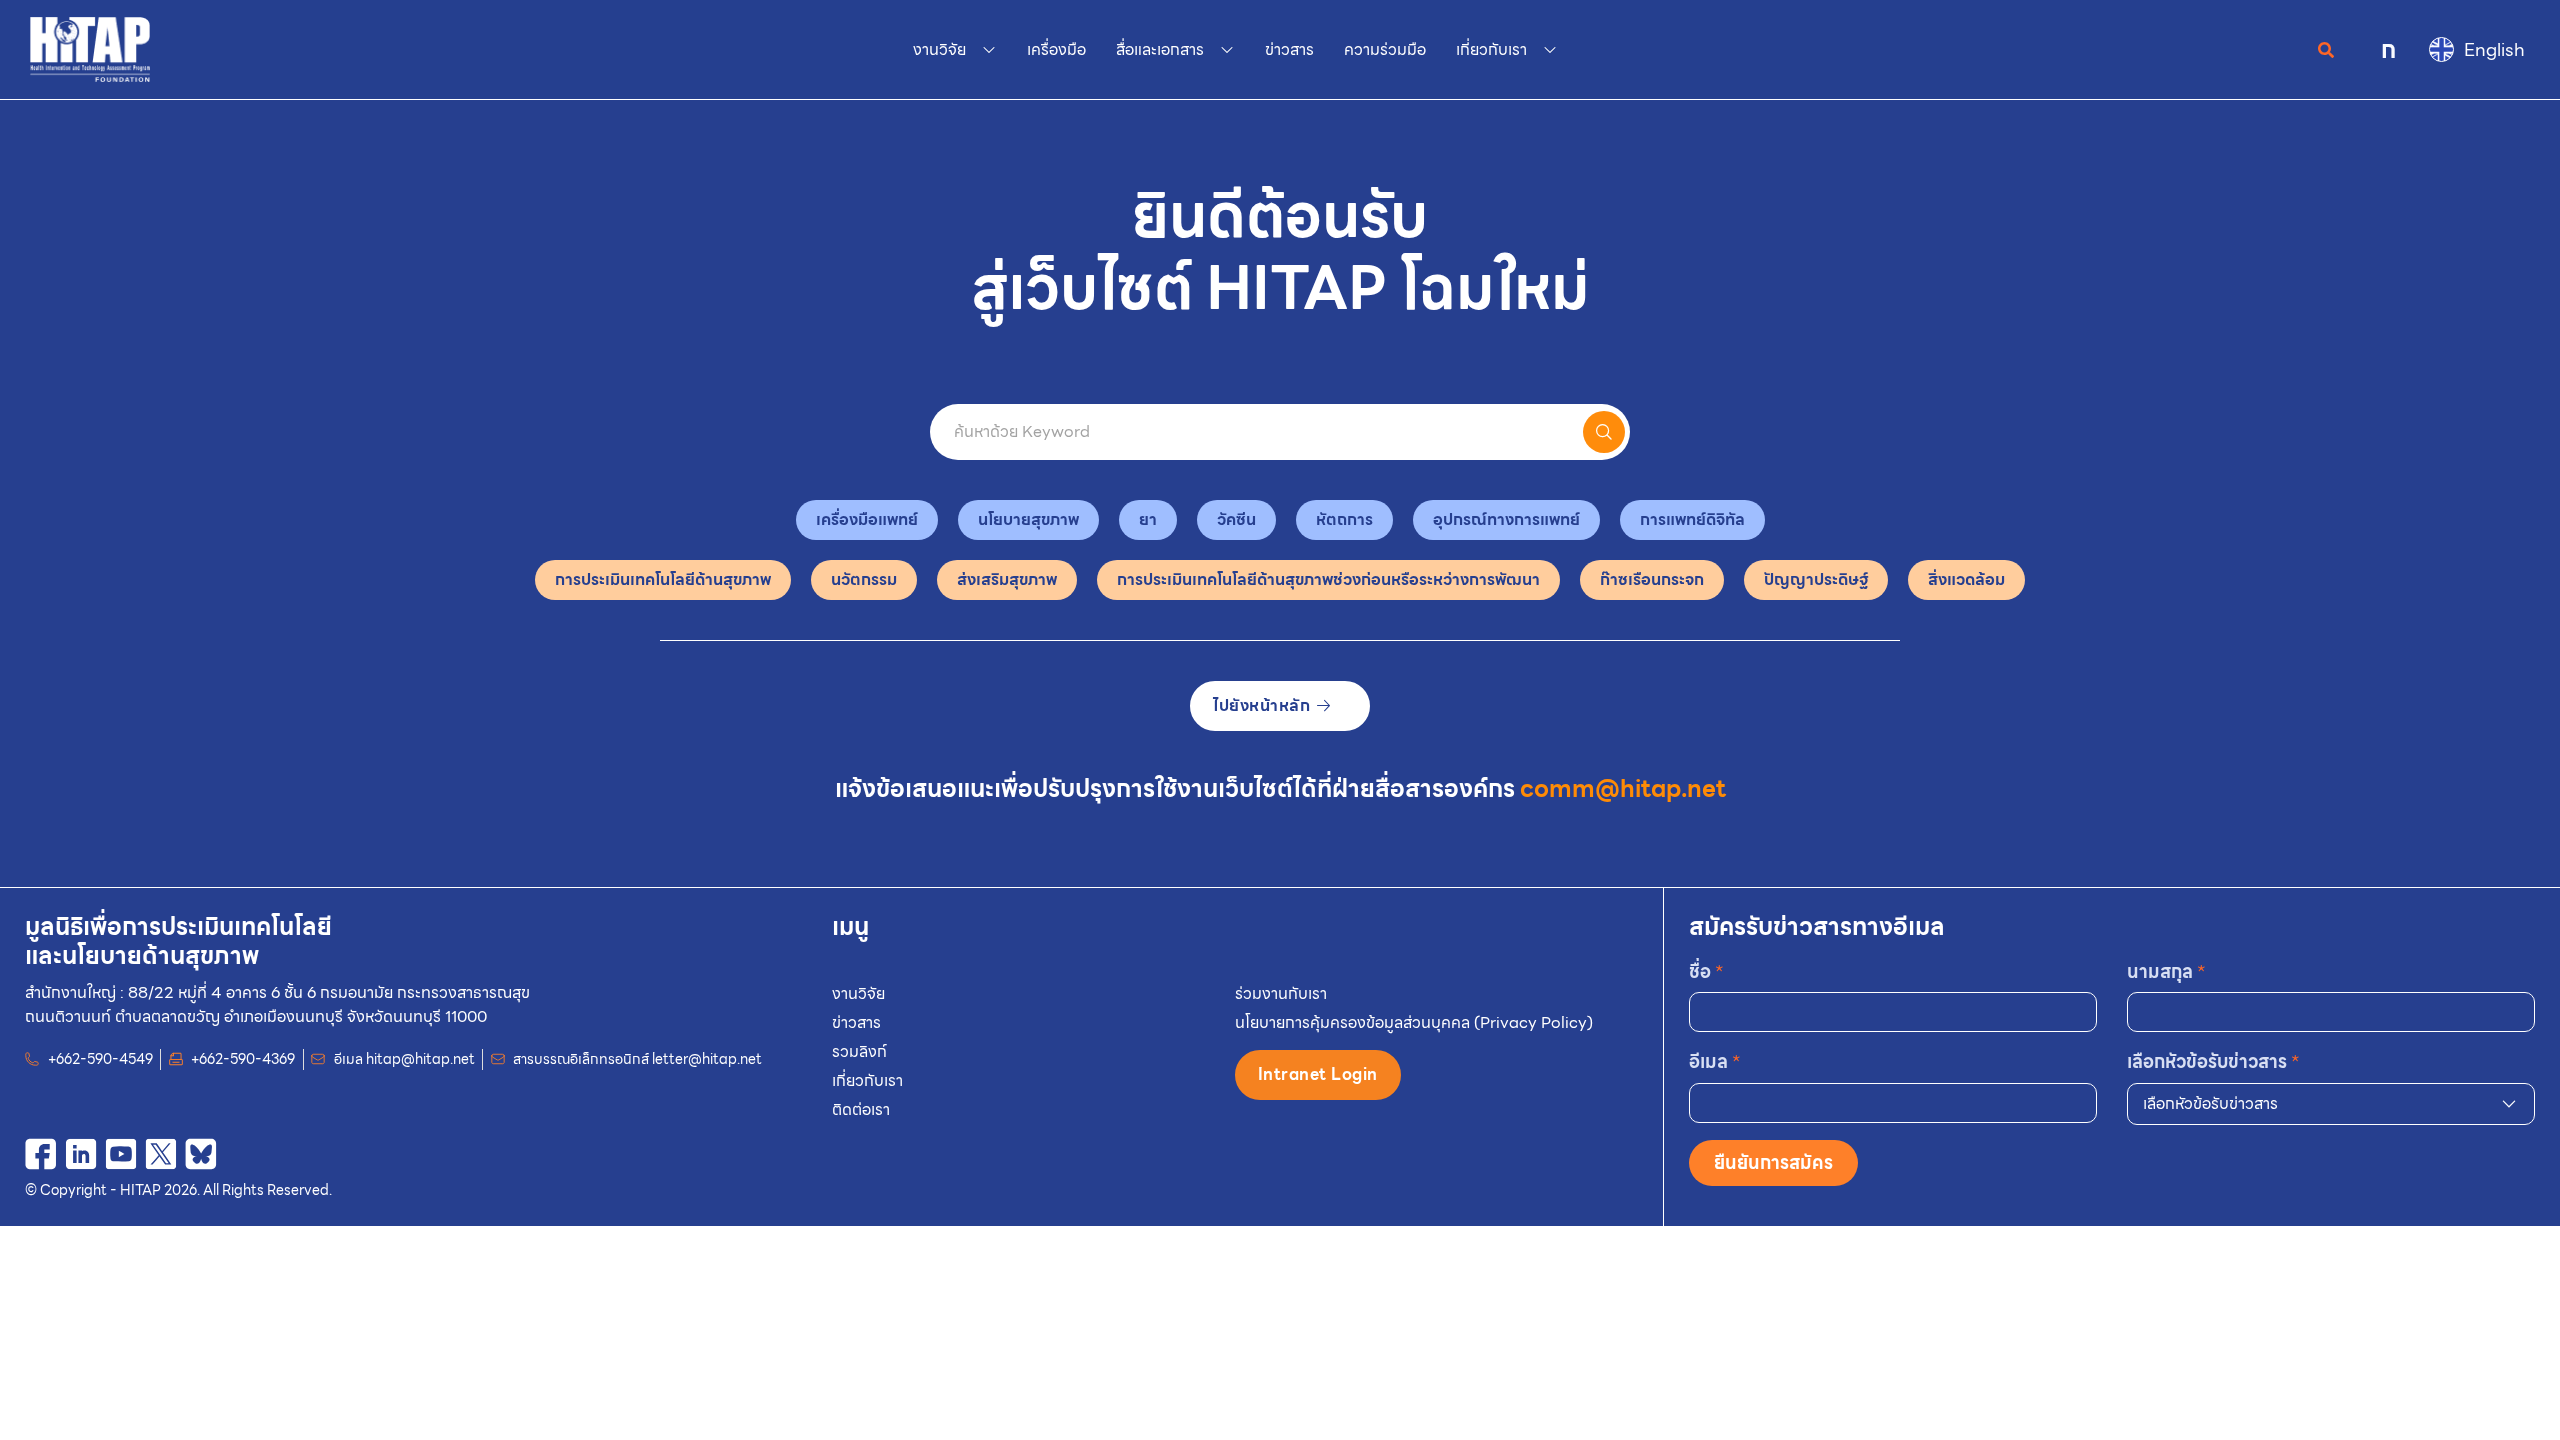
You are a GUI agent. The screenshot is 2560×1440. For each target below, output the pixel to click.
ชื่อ (1706, 971)
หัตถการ (1344, 519)
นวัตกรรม (864, 579)
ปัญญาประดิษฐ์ (1816, 579)
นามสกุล (2166, 971)
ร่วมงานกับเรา (1281, 993)
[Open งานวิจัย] (989, 50)
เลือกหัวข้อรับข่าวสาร (2213, 1061)
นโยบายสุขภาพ (1028, 519)
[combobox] (2331, 1104)
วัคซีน (1236, 519)
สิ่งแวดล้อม (1966, 579)
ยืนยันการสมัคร (1773, 1162)
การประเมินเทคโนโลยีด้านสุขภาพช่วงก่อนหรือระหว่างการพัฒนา (1328, 579)
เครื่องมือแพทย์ (867, 519)
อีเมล (1715, 1061)
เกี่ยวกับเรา (867, 1080)
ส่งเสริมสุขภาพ (1007, 579)
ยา (1148, 519)
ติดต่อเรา (861, 1109)
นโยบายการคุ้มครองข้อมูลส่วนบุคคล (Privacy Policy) (1414, 1022)
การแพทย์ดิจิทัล (1692, 519)
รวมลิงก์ (859, 1051)
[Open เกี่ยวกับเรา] (1550, 50)
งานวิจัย (858, 993)
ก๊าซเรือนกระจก (1652, 579)
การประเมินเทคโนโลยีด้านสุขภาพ (663, 579)
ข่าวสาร (856, 1022)
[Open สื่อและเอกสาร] (1227, 50)
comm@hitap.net (1623, 789)
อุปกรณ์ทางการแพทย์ (1506, 519)
